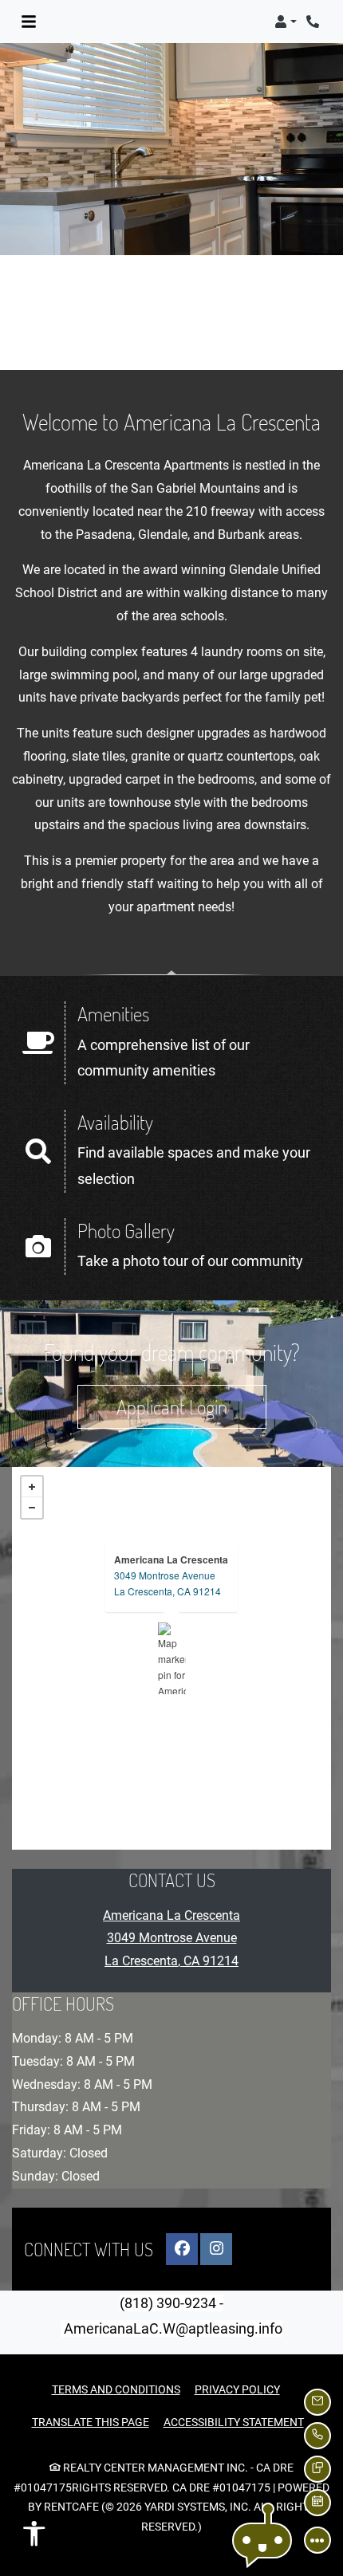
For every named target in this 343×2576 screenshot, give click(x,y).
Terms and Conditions (116, 2389)
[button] (286, 22)
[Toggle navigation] (29, 22)
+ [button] (32, 1487)
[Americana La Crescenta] (172, 1658)
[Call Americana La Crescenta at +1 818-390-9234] (314, 22)
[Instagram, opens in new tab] (216, 2249)
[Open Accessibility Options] (34, 2538)
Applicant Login (191, 1406)
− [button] (32, 1508)
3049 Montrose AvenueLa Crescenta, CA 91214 (168, 1583)
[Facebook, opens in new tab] (182, 2249)
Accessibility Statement (234, 2422)
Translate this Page (91, 2422)
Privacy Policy (237, 2389)
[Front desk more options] (317, 2540)
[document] (171, 1658)
